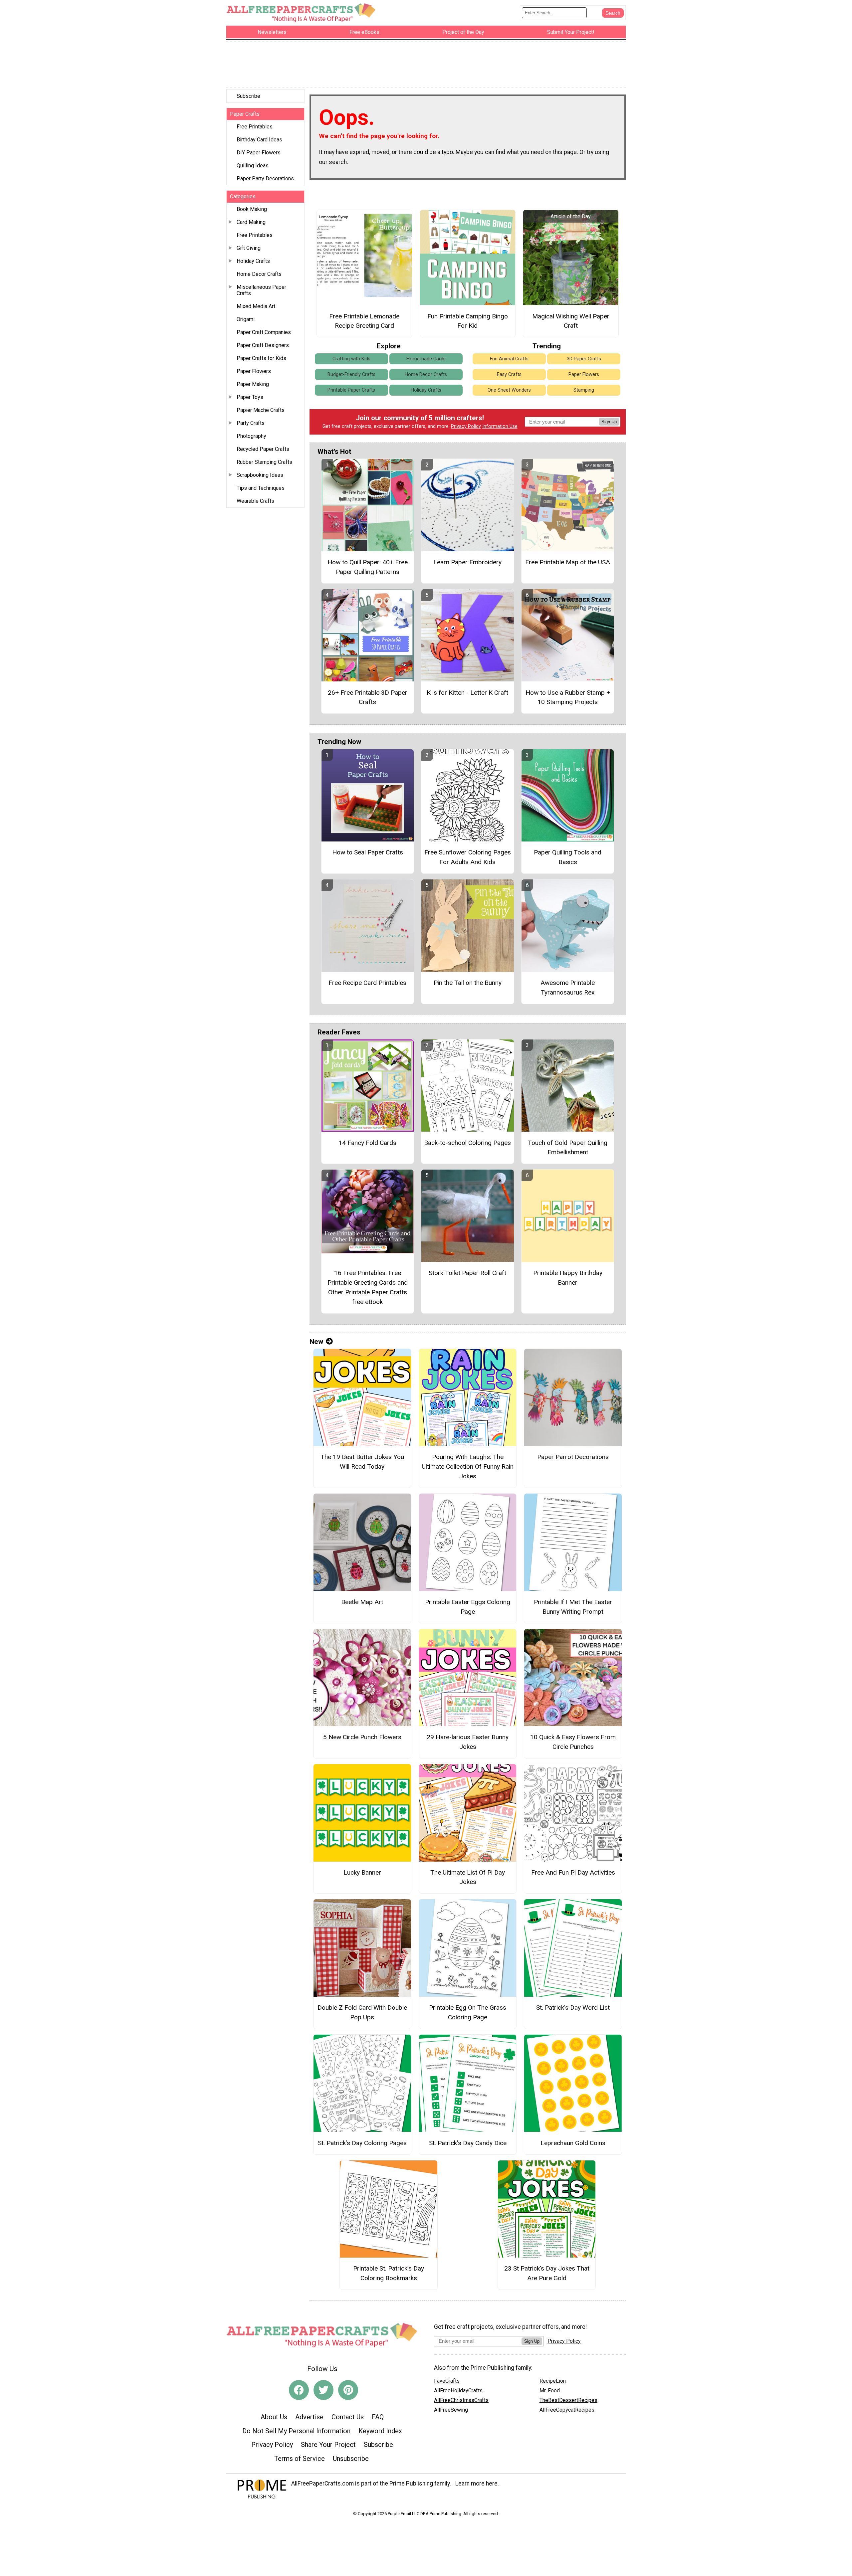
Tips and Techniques (261, 488)
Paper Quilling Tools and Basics (568, 857)
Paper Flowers (254, 371)
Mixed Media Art (256, 306)
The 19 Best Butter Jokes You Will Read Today (362, 1462)
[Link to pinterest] (348, 2390)
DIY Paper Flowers (259, 153)
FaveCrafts (447, 2381)
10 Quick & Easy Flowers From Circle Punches (573, 1742)
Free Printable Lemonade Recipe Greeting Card (364, 321)
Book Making (252, 209)
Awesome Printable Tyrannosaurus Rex (568, 988)
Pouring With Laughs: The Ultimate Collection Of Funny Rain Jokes (468, 1467)
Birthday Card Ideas (259, 140)
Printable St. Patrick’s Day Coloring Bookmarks (389, 2273)
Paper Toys (250, 397)
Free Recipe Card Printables (367, 983)
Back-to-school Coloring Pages (467, 1143)
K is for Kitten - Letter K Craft (467, 693)
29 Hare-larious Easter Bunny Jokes (468, 1742)
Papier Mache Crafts (261, 410)
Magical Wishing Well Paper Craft (571, 321)
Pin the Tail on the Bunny (468, 983)
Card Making (251, 222)
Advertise (309, 2417)
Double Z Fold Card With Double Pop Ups (362, 2012)
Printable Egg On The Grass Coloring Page (468, 2012)
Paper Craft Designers (263, 345)
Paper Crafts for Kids (261, 358)
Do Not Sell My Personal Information (296, 2431)
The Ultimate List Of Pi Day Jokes (468, 1877)
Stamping (584, 390)
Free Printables (255, 127)
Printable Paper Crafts (351, 390)
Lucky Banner (362, 1872)
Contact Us (348, 2417)
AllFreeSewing (451, 2410)
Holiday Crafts (253, 261)
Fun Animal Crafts (509, 359)
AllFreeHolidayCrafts (458, 2391)
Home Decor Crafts (259, 274)
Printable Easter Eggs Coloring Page (468, 1607)
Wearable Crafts (255, 501)
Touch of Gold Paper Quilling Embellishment (568, 1148)
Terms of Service (300, 2459)
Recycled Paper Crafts (263, 449)
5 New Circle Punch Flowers (362, 1737)
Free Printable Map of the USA (568, 562)
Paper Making (253, 384)
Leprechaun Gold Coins (573, 2143)
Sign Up (609, 422)
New (316, 1342)
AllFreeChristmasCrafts (461, 2400)
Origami (246, 319)
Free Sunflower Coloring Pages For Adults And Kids (468, 857)
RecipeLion (553, 2381)
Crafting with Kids (351, 359)
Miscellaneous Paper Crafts (261, 290)
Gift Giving (249, 248)
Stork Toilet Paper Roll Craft (467, 1273)
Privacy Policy (466, 426)
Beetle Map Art (362, 1602)
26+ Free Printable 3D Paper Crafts (368, 697)
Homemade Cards (426, 359)
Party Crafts (251, 423)
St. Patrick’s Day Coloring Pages (362, 2143)
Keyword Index (380, 2431)
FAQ (378, 2417)
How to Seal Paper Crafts (368, 852)
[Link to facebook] (299, 2390)
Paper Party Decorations (265, 179)
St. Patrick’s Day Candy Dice (468, 2143)
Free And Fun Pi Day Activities (573, 1872)
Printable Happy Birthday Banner (568, 1278)
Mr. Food (550, 2391)
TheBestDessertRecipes (568, 2400)
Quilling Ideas (253, 166)
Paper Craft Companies (264, 332)
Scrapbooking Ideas (260, 475)
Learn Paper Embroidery (467, 562)
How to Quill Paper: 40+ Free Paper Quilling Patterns (368, 567)
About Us (274, 2417)
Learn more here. (477, 2484)
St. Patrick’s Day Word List (573, 2008)
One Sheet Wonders (509, 390)
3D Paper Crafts (584, 359)
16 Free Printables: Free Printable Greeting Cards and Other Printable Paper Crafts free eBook (368, 1287)
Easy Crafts (509, 374)
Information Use (500, 426)
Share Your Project (328, 2445)
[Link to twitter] (323, 2390)
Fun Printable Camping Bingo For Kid (468, 321)
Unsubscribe (351, 2459)
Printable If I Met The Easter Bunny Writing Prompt (573, 1607)
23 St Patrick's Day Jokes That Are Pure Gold (547, 2273)
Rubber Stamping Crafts (264, 462)
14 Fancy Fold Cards (367, 1143)
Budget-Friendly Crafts (351, 374)
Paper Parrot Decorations (573, 1457)
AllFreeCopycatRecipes (567, 2410)
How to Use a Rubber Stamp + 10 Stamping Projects (568, 697)
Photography (251, 436)
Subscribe (248, 96)
